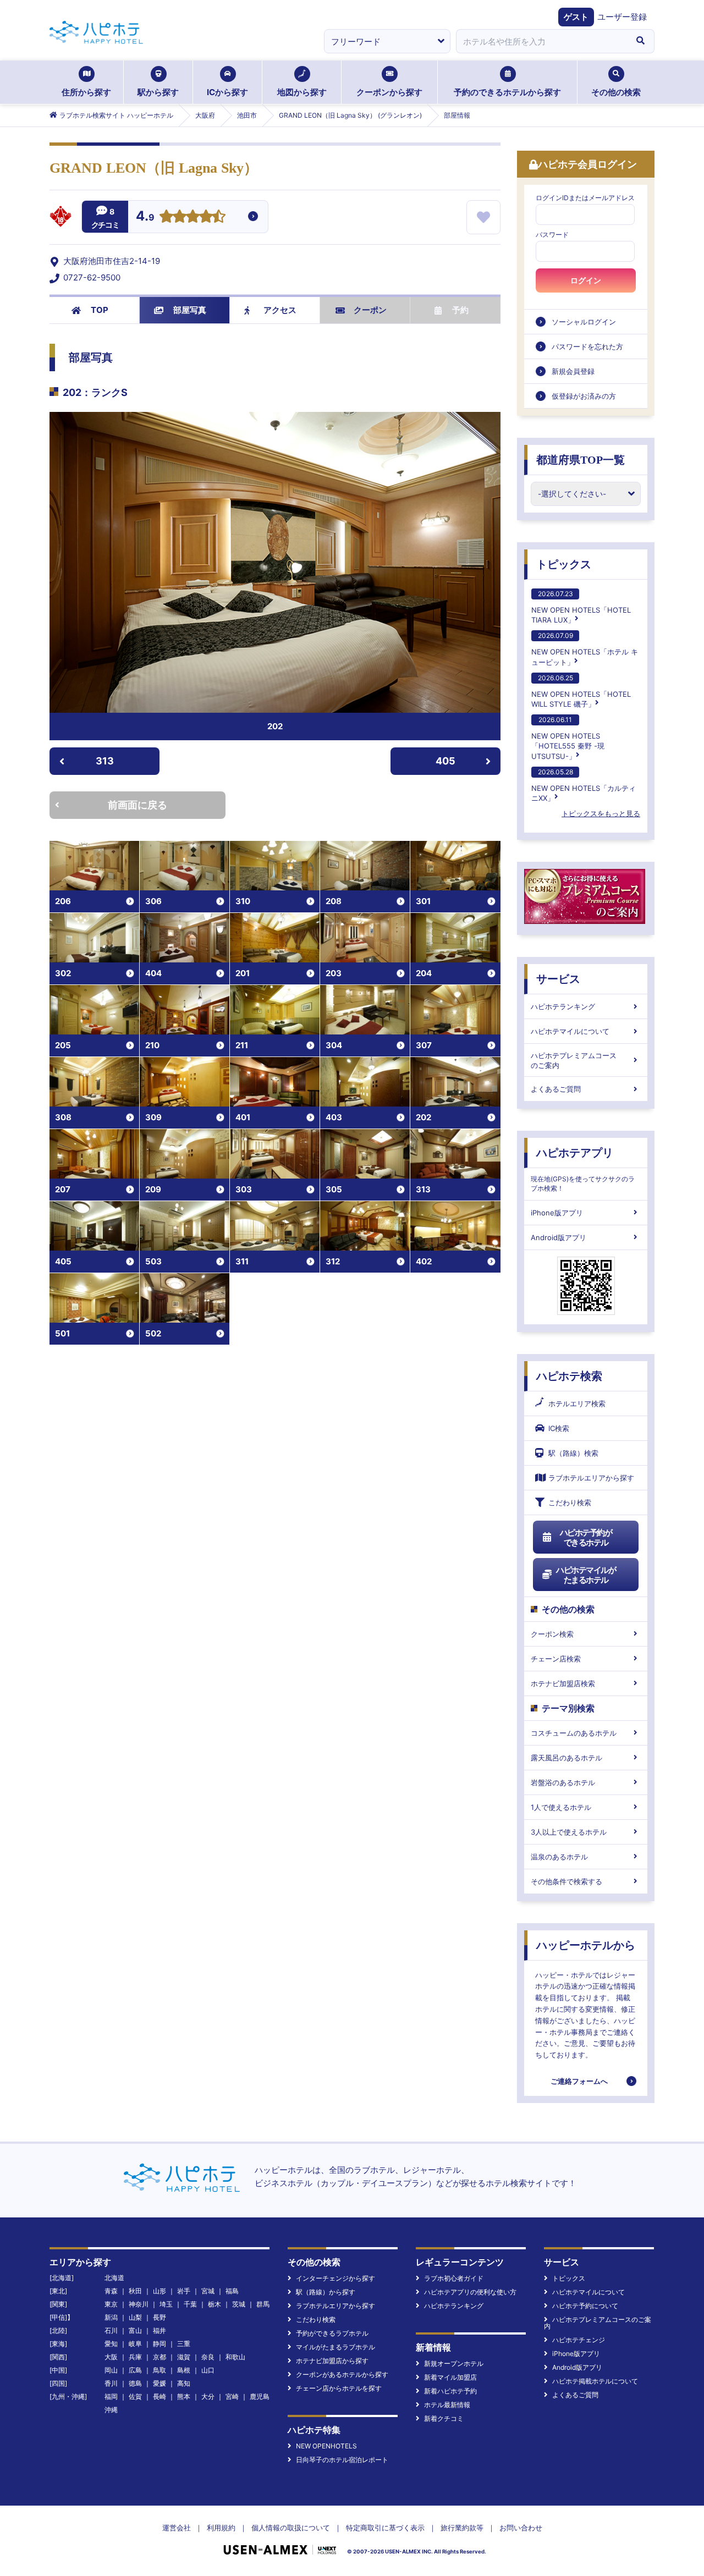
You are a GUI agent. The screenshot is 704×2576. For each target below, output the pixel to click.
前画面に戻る (137, 805)
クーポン (370, 310)
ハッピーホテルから (586, 1945)
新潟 (111, 2317)
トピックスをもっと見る (601, 813)
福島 (232, 2291)
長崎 (159, 2396)
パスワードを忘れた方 (587, 346)
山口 (208, 2370)
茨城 (239, 2304)
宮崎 (232, 2396)
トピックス (564, 564)
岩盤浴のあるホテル (563, 1782)
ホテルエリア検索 (577, 1403)
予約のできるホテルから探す (507, 92)
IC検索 (559, 1428)
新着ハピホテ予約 (450, 2391)
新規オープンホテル (454, 2363)
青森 (111, 2291)
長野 (159, 2317)
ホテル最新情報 (447, 2405)
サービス (558, 979)
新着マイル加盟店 (450, 2377)
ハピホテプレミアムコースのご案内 (574, 1060)
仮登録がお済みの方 (584, 396)
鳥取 (159, 2370)
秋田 (135, 2291)
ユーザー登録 (622, 17)
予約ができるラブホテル (332, 2333)
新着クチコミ (444, 2418)
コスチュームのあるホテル (574, 1733)
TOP (100, 310)
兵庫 (135, 2357)
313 (105, 761)
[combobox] (541, 41)
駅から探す (158, 92)
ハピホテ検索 (569, 1376)
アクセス (280, 310)
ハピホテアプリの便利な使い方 (470, 2292)
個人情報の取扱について (291, 2528)
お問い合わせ (521, 2528)
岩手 (184, 2291)
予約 (460, 310)
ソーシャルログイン (584, 322)
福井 (159, 2330)
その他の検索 (616, 92)
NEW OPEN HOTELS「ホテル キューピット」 (585, 649)
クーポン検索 (552, 1634)
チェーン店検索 (556, 1659)
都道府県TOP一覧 (581, 460)
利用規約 (221, 2528)
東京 (111, 2304)
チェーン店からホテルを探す (339, 2388)
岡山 (111, 2370)
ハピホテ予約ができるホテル (586, 1537)
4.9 (145, 217)
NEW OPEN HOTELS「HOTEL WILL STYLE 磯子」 (581, 691)
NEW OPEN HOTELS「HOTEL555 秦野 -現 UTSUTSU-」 (568, 738)
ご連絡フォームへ (579, 2081)
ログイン (586, 280)
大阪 (111, 2357)
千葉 (190, 2304)
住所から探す (86, 92)
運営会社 (177, 2528)
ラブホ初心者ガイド (454, 2278)
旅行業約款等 (462, 2528)
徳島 (135, 2383)
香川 (111, 2383)
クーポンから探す (389, 92)
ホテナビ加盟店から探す (332, 2361)
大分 (208, 2396)
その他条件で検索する (566, 1881)
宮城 (208, 2291)
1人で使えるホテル (561, 1807)
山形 (159, 2291)
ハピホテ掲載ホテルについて (595, 2381)
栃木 (215, 2304)
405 (446, 761)
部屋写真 (190, 310)
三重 (184, 2344)
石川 (111, 2330)
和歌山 (235, 2357)
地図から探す (302, 92)
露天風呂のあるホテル (566, 1758)
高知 (184, 2383)
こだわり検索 (570, 1502)
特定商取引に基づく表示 (385, 2528)
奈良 (208, 2357)
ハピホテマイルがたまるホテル (586, 1575)
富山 (135, 2330)
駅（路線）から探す (326, 2292)
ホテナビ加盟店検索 (563, 1683)
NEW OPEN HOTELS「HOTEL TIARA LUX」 (581, 607)
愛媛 (159, 2383)
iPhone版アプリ (557, 1213)
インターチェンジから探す (335, 2278)
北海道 (114, 2278)
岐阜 (135, 2344)
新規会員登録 (573, 371)
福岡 (111, 2396)
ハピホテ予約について (585, 2306)
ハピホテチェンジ (579, 2340)
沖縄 (111, 2410)
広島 (135, 2370)
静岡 (159, 2344)
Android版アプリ (559, 1237)
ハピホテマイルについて (570, 1031)
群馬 (263, 2304)
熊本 (184, 2396)
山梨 (135, 2317)
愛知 (111, 2344)
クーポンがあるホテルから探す (342, 2374)
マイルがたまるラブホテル (335, 2347)
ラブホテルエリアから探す (591, 1478)
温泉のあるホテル (559, 1857)
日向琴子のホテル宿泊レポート (342, 2460)
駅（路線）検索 (573, 1453)
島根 (184, 2370)
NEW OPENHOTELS (326, 2446)
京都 (159, 2357)
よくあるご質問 (556, 1089)
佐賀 (135, 2396)
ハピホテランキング (563, 1006)
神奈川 (139, 2304)
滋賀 (184, 2357)
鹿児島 (260, 2396)
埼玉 (166, 2304)
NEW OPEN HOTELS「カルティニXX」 (584, 785)
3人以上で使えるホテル (569, 1832)
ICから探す (227, 92)
